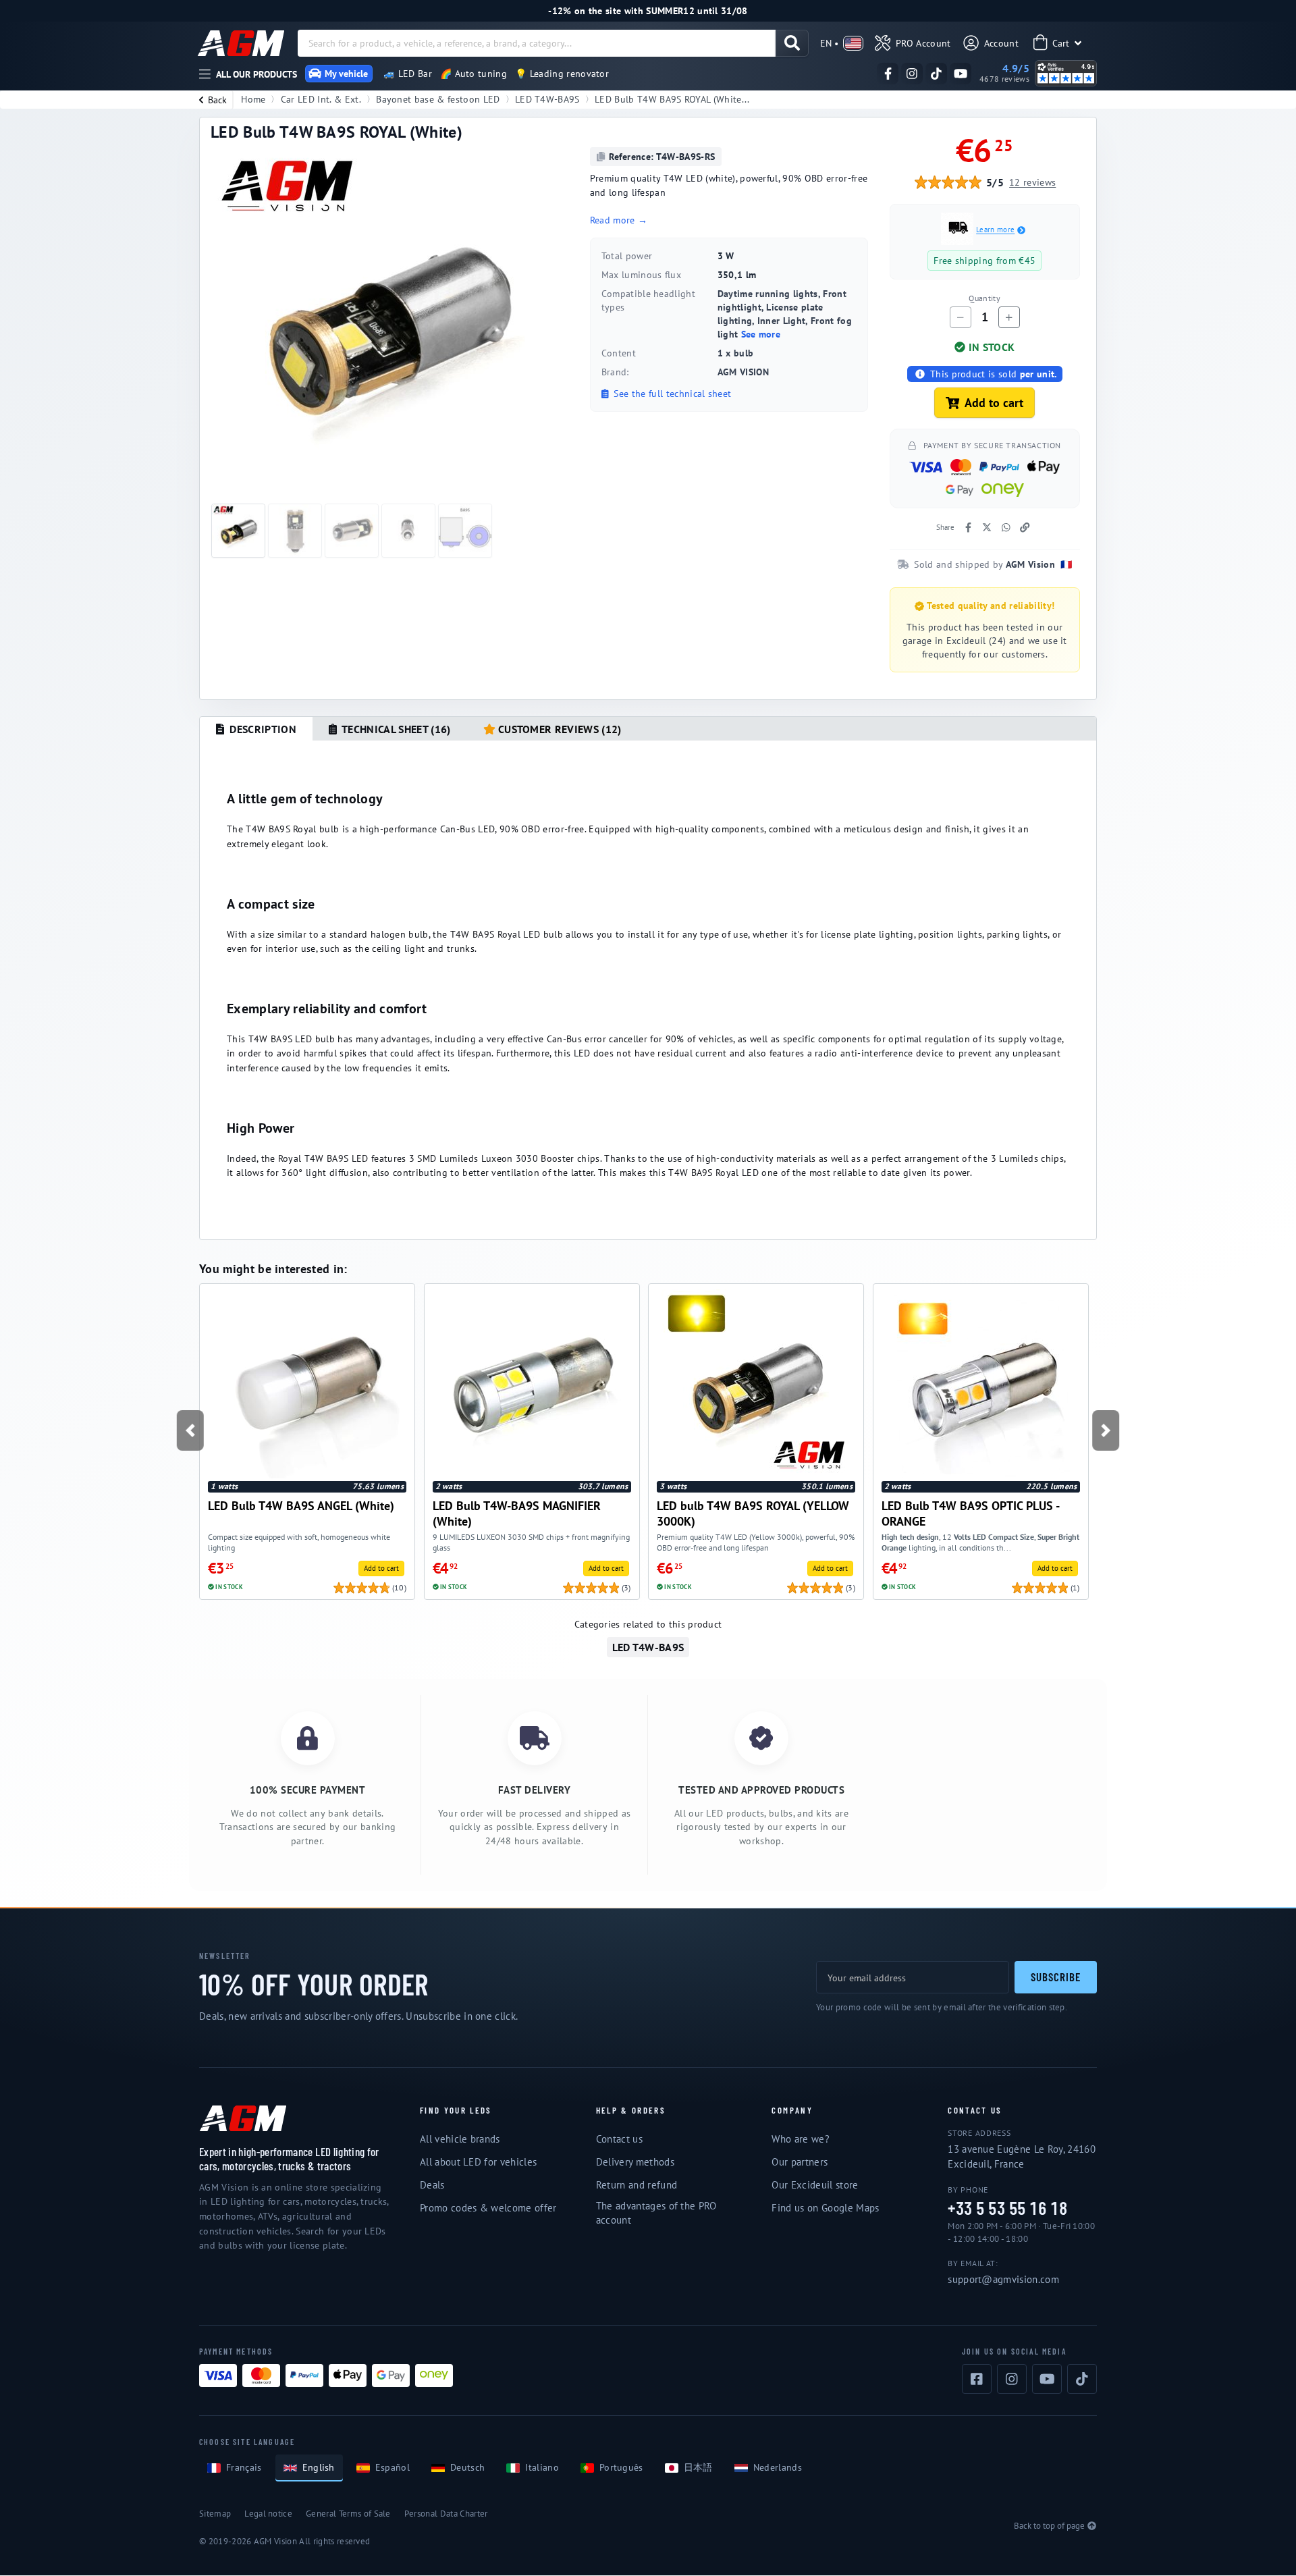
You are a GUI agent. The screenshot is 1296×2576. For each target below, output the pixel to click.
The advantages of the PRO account (656, 2213)
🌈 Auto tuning (474, 74)
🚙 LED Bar (408, 74)
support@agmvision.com (1003, 2279)
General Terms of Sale (348, 2514)
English (319, 2467)
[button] (190, 1430)
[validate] (792, 43)
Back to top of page (1049, 2526)
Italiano (542, 2467)
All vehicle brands (460, 2139)
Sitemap (215, 2514)
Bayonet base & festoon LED (438, 99)
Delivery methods (635, 2162)
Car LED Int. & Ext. (321, 99)
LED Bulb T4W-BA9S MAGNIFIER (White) (517, 1513)
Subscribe (1056, 1977)
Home (253, 99)
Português (621, 2467)
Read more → (619, 220)
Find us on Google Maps (825, 2208)
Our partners (800, 2162)
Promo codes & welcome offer (488, 2208)
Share (945, 527)
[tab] (256, 729)
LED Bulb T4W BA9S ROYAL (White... (672, 99)
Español (393, 2467)
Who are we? (801, 2139)
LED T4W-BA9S (547, 99)
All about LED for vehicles (478, 2162)
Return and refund (637, 2185)
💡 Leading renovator (562, 74)
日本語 (698, 2467)
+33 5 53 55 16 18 (1007, 2208)
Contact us (619, 2139)
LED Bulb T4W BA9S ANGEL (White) (301, 1506)
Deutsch (467, 2467)
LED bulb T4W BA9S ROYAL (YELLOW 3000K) (753, 1513)
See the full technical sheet (671, 394)
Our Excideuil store (815, 2185)
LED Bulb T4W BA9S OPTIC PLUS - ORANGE (970, 1513)
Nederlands (778, 2467)
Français (244, 2467)
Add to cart (994, 403)
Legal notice (268, 2514)
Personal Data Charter (446, 2514)
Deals (432, 2185)
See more (761, 334)
